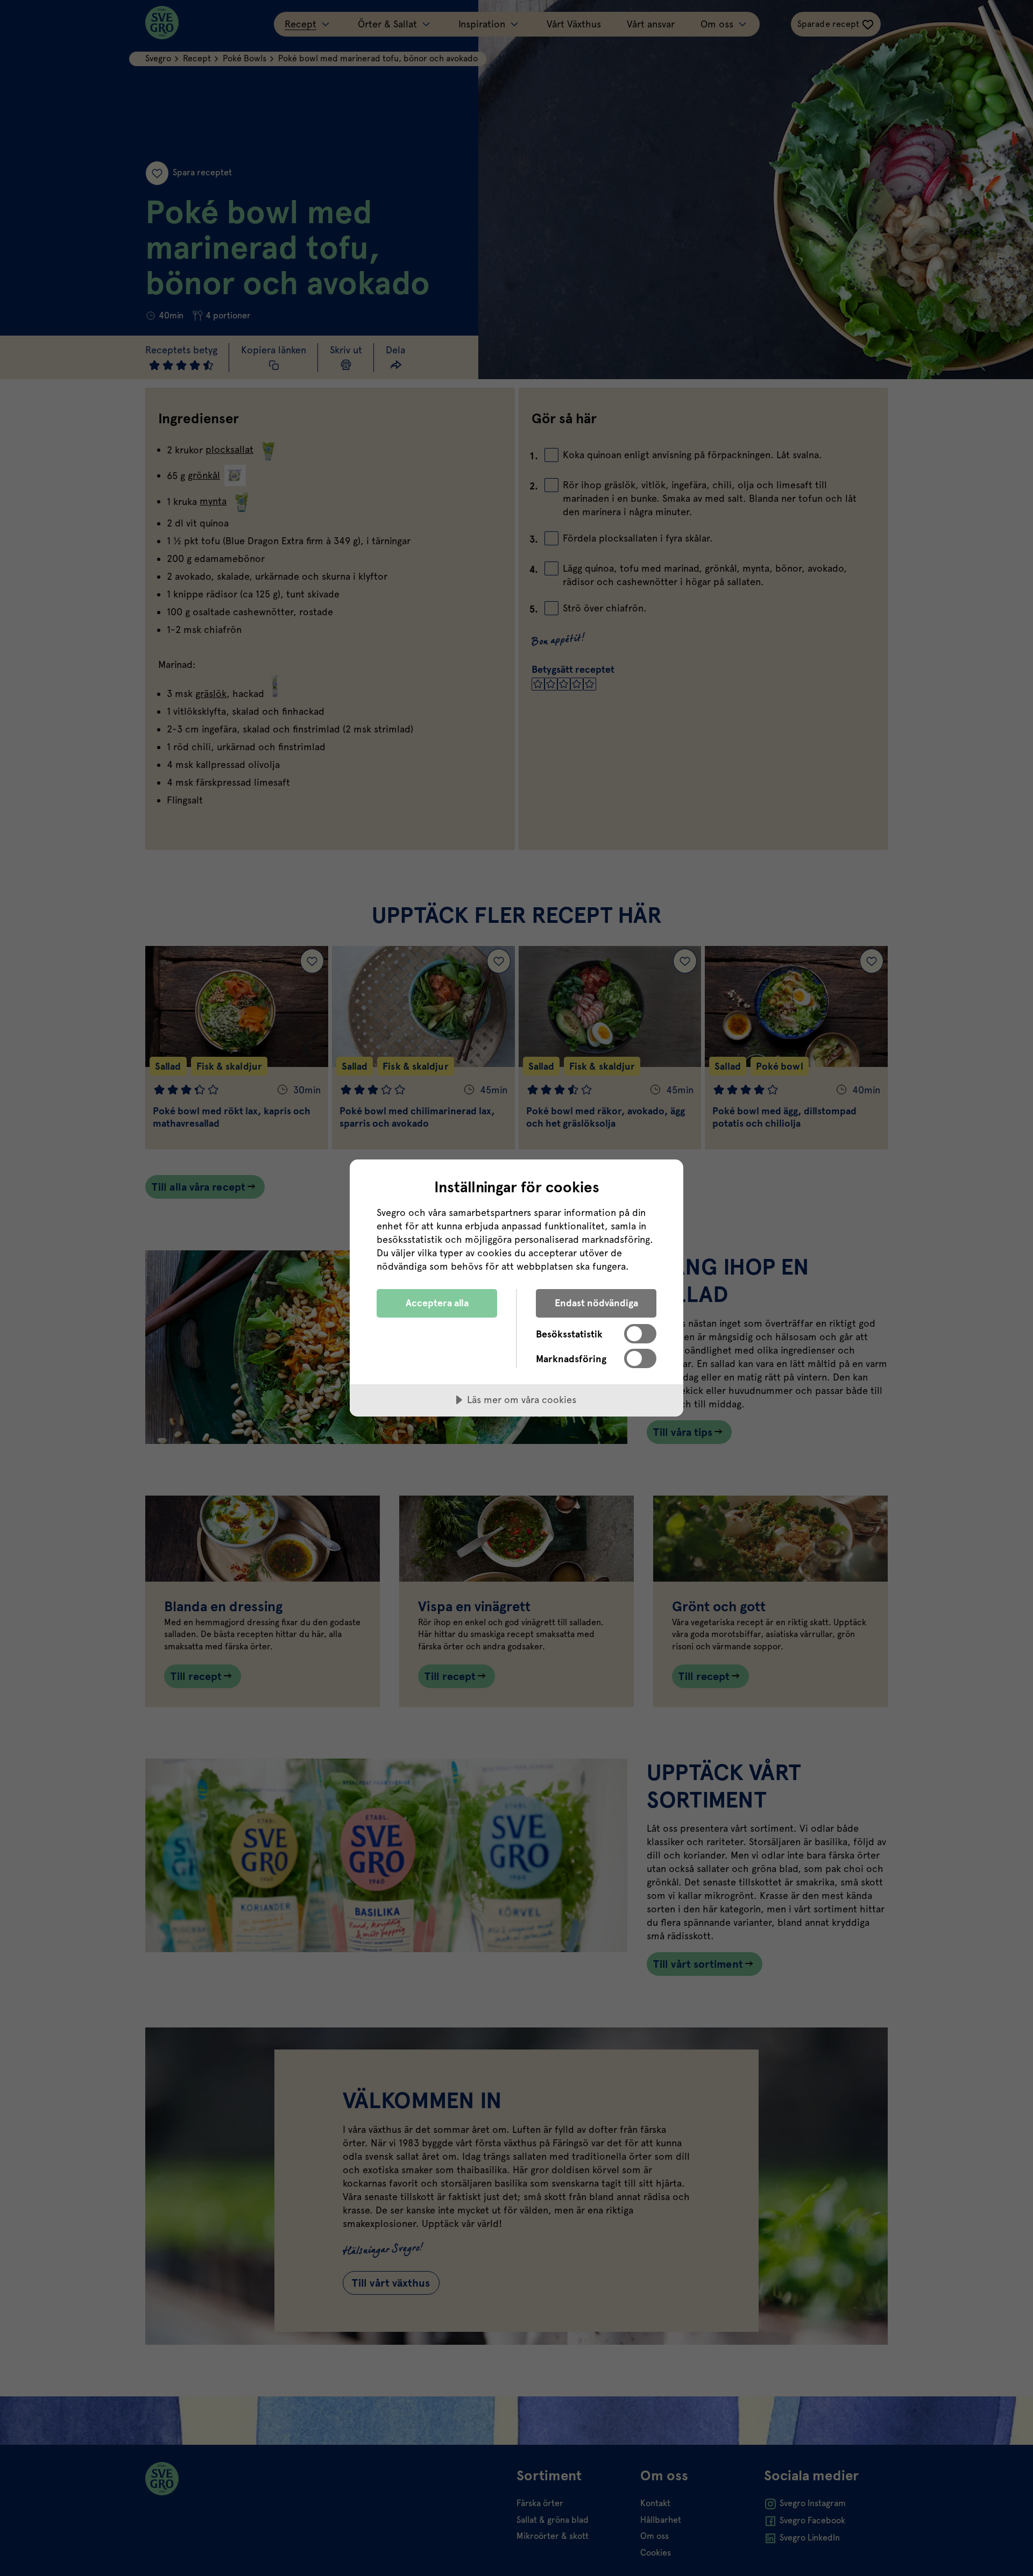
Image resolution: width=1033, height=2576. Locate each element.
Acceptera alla (437, 1303)
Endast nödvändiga (596, 1303)
